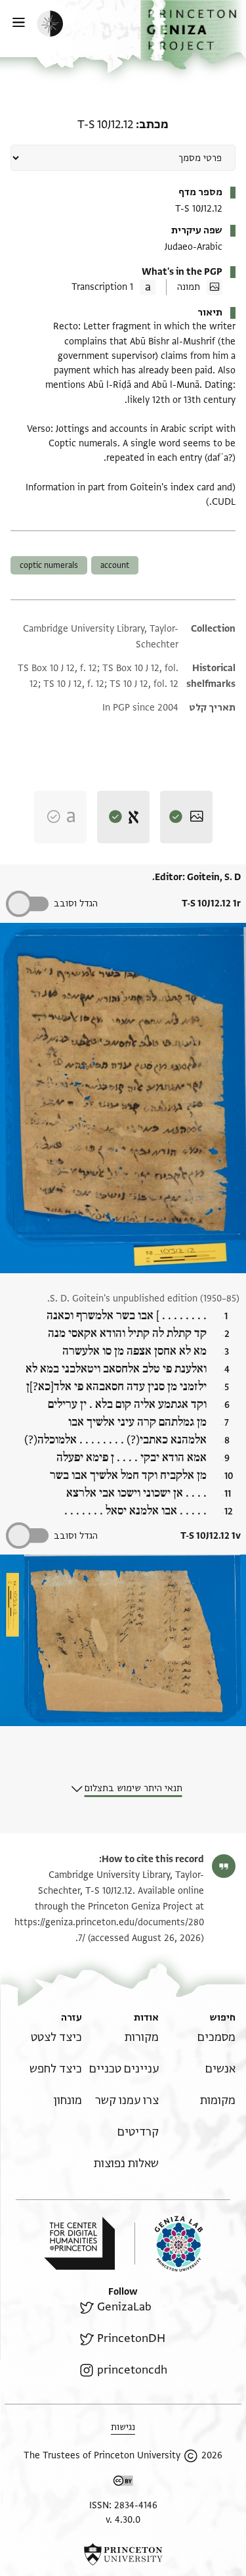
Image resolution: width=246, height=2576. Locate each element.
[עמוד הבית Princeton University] (123, 2554)
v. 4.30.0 (123, 2520)
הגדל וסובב (76, 903)
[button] (193, 35)
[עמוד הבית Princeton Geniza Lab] (169, 2244)
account (115, 565)
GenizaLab (124, 2307)
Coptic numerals (49, 565)
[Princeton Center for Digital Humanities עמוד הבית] (79, 2243)
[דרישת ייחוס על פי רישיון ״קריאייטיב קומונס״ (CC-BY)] (123, 2483)
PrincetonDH (131, 2338)
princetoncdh (132, 2370)
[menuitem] (216, 2037)
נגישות (123, 2427)
